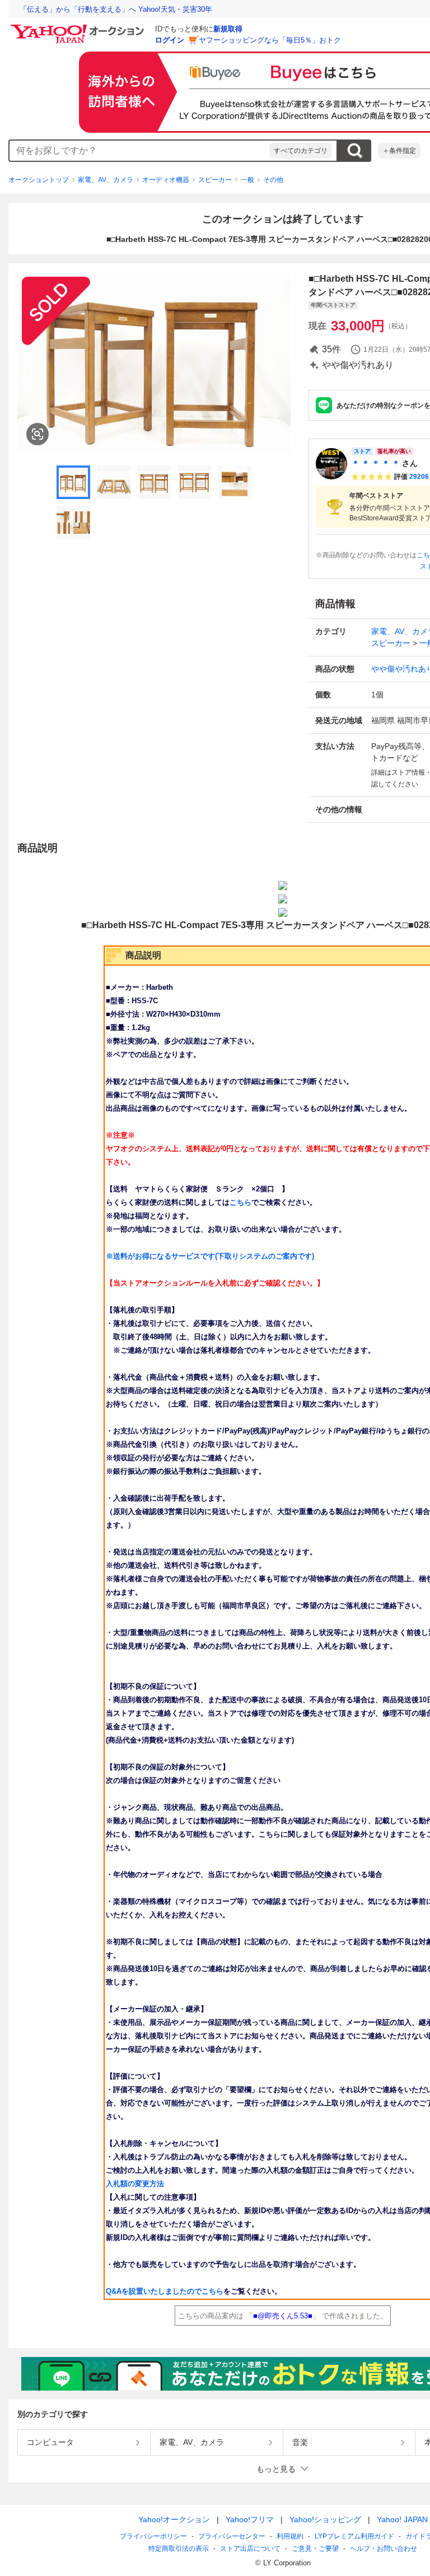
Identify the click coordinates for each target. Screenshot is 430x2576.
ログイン (170, 40)
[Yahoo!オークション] (79, 27)
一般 (247, 180)
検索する (354, 151)
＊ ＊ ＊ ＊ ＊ (376, 463)
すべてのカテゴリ (301, 151)
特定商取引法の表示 (179, 2549)
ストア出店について (250, 2549)
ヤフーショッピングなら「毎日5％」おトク (270, 40)
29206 (419, 477)
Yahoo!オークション (174, 2519)
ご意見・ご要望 (315, 2549)
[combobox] (139, 151)
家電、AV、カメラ (106, 180)
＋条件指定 (399, 151)
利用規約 (290, 2536)
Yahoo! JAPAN (402, 2519)
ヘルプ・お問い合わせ (384, 2549)
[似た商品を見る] (38, 434)
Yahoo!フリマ (250, 2519)
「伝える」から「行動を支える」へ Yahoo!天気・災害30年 (116, 9)
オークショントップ (39, 180)
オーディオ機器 (166, 180)
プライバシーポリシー (153, 2536)
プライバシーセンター (232, 2536)
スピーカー (215, 180)
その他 (273, 180)
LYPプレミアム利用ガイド (354, 2536)
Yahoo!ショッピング (325, 2519)
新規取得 (228, 29)
